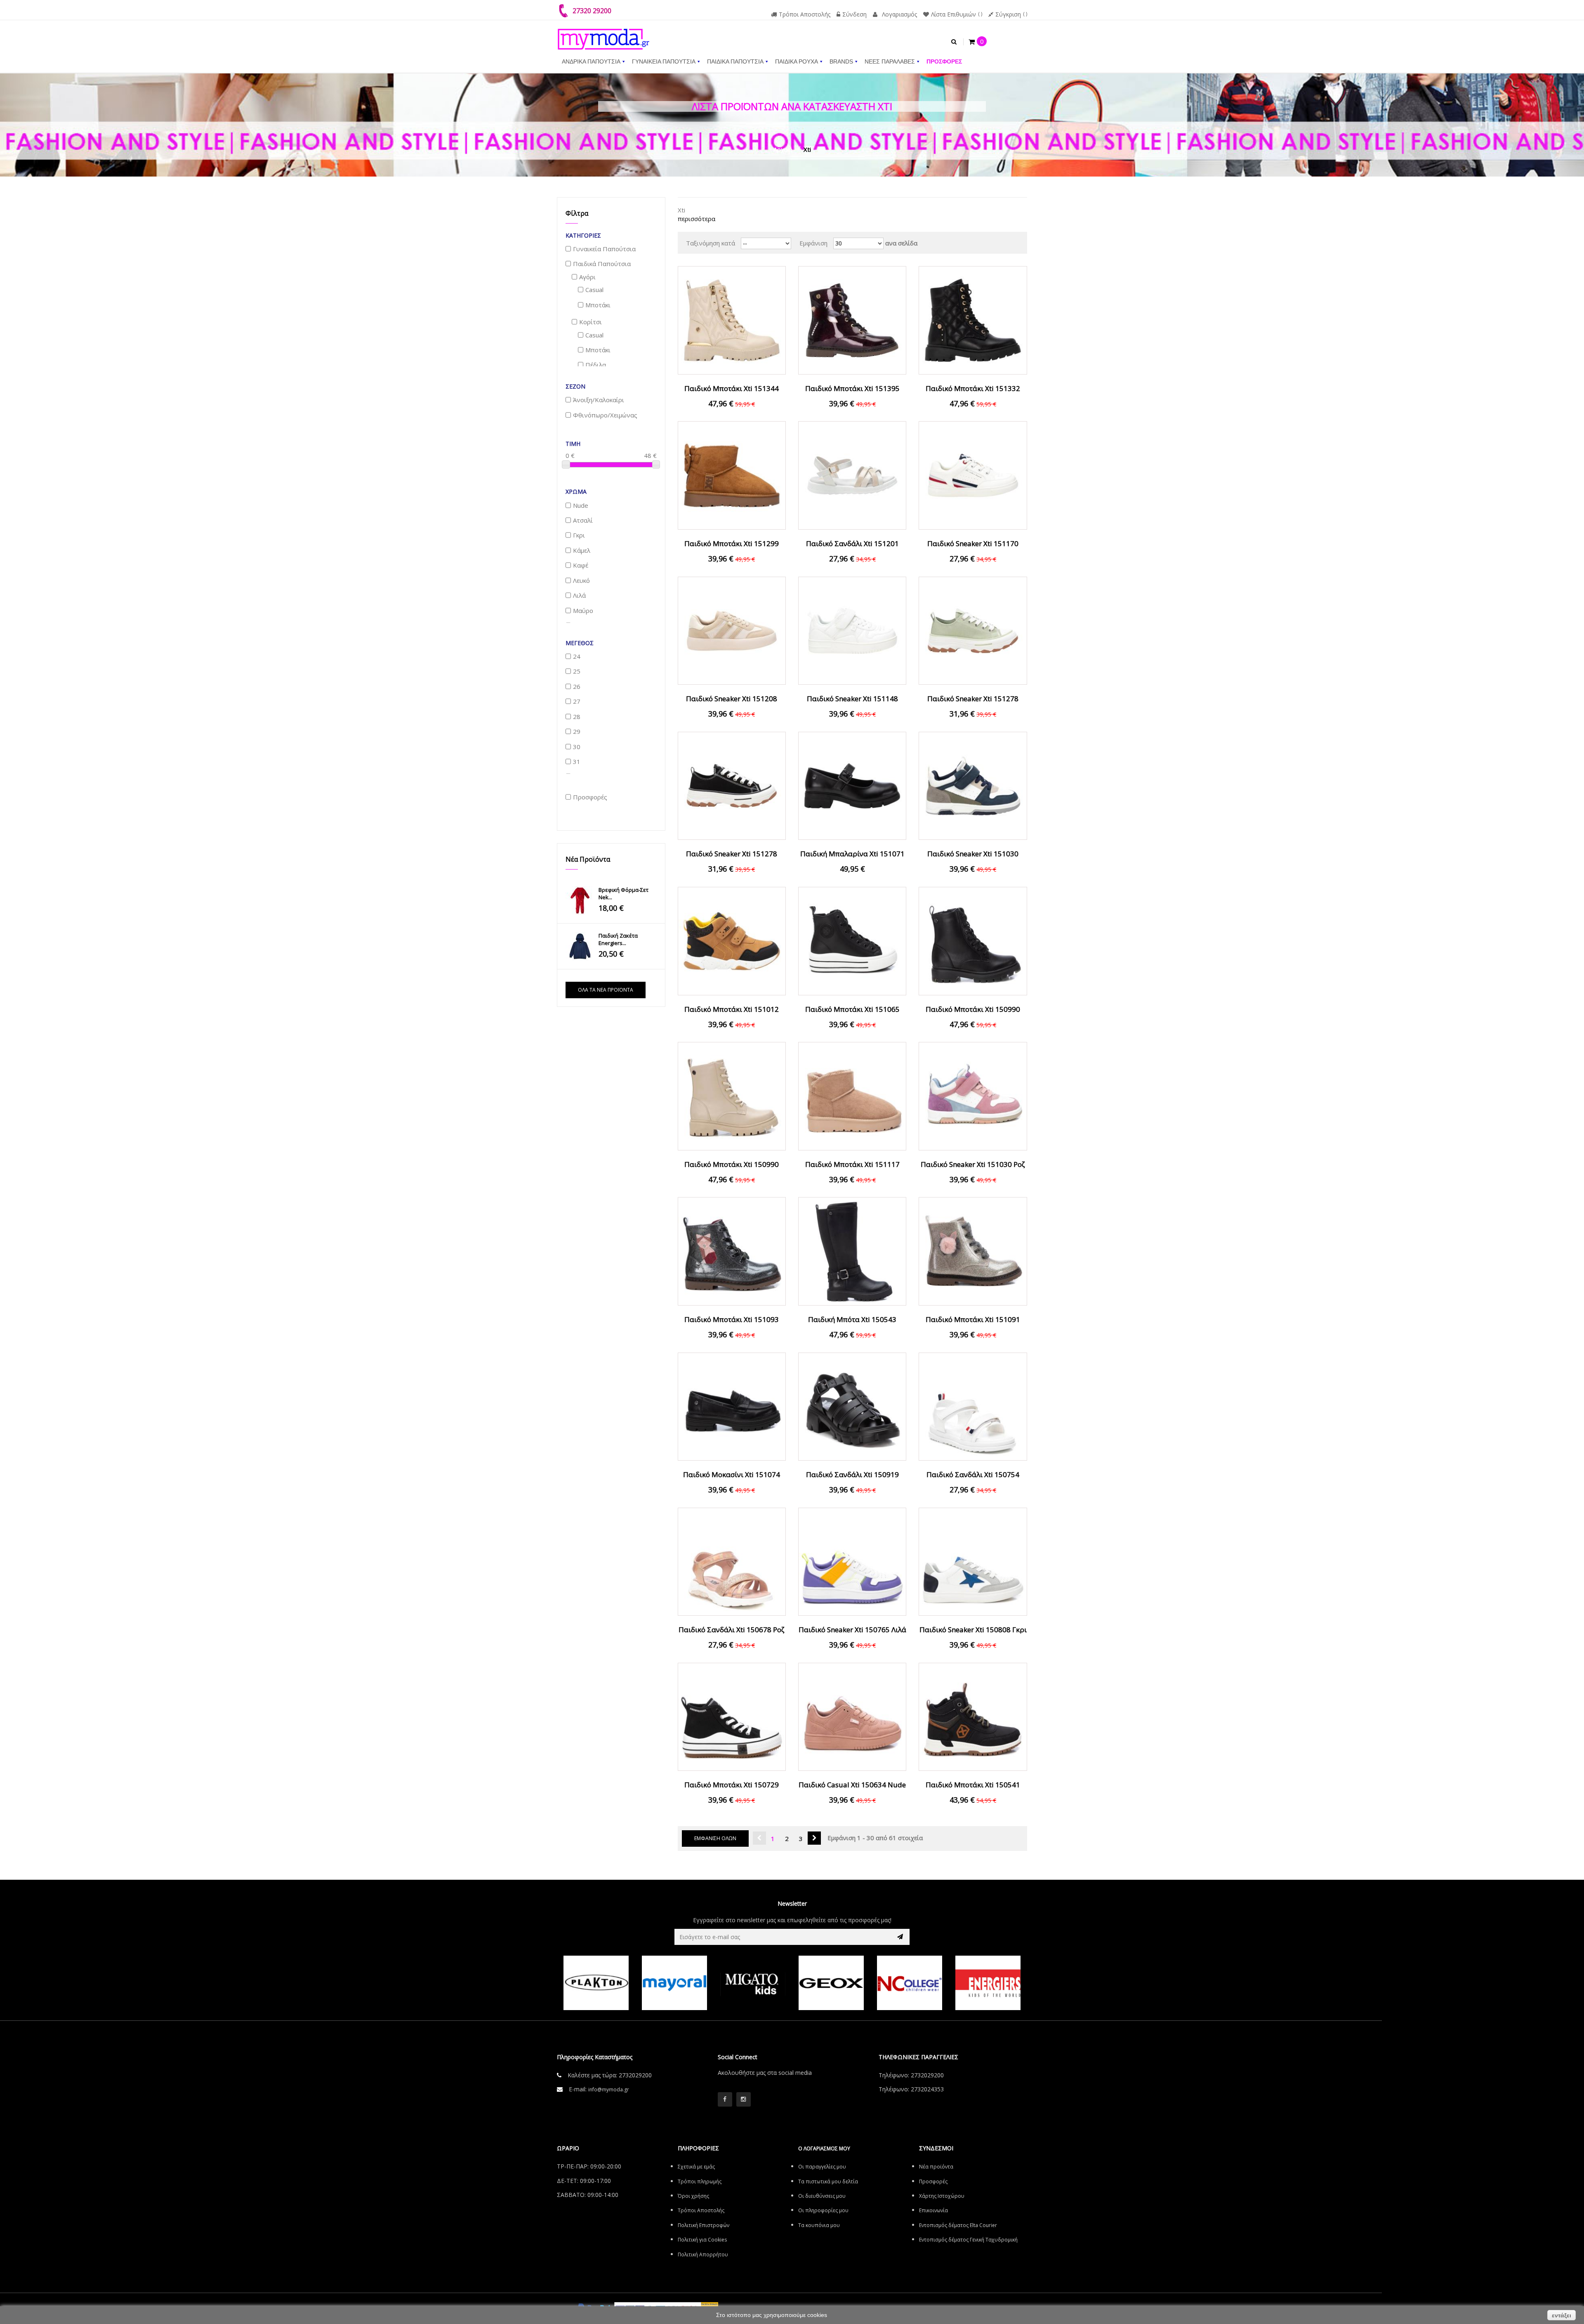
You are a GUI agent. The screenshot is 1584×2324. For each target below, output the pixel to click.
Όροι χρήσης (693, 2196)
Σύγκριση (1008, 14)
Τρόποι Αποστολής (805, 14)
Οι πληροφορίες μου (823, 2210)
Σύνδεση (854, 14)
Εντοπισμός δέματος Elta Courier (958, 2225)
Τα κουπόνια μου (819, 2225)
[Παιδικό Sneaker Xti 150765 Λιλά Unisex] (852, 1561)
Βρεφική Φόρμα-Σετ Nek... (623, 893)
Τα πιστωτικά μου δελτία (828, 2181)
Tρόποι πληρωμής (700, 2181)
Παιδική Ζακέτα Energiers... (618, 939)
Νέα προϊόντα (588, 859)
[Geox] (753, 1983)
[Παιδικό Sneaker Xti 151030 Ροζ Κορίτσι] (973, 1095)
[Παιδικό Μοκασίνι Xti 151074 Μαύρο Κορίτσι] (732, 1406)
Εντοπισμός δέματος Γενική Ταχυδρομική (968, 2240)
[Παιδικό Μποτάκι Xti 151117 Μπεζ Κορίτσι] (852, 1095)
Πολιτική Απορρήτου (703, 2254)
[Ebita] (988, 1983)
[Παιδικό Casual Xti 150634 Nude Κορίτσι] (852, 1716)
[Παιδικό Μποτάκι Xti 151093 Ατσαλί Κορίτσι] (732, 1251)
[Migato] (674, 1983)
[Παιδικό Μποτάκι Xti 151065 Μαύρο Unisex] (852, 940)
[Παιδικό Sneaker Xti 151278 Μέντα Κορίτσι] (973, 630)
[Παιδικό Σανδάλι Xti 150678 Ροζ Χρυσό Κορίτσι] (732, 1561)
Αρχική (783, 149)
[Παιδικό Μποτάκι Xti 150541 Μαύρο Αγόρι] (973, 1716)
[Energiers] (910, 1983)
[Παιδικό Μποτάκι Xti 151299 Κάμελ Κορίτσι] (732, 475)
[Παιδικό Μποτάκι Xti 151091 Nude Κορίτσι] (973, 1251)
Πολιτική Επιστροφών (704, 2225)
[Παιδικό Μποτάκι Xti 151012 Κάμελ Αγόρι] (732, 940)
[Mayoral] (596, 1983)
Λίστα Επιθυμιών (953, 14)
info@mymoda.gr (609, 2089)
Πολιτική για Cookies (702, 2240)
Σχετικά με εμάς (696, 2167)
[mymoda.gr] (603, 35)
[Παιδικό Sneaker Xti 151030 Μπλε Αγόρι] (973, 785)
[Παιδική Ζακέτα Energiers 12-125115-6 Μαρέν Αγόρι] (580, 946)
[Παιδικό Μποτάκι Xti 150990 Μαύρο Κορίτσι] (973, 940)
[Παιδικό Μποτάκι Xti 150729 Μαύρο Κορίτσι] (732, 1716)
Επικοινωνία (933, 2210)
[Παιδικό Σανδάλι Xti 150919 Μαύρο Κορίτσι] (852, 1406)
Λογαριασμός (899, 14)
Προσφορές (933, 2181)
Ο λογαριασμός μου (824, 2148)
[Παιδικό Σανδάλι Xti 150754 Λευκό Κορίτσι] (973, 1406)
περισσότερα (697, 219)
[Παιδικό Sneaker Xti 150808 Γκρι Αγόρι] (973, 1561)
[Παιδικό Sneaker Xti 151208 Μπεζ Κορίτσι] (732, 630)
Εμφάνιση (813, 243)
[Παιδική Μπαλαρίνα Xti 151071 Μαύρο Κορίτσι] (852, 785)
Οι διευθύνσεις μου (822, 2196)
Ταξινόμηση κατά (711, 243)
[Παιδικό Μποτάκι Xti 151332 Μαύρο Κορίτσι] (973, 320)
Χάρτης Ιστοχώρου (942, 2196)
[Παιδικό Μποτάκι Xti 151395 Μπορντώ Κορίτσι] (852, 320)
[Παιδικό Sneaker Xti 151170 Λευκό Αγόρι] (973, 475)
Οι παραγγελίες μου (822, 2167)
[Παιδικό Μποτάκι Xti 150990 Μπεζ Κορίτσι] (732, 1095)
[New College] (831, 1983)
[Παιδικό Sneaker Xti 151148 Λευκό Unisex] (852, 630)
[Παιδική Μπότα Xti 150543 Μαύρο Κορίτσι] (852, 1251)
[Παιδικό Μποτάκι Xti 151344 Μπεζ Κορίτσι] (732, 320)
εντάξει (1562, 2315)
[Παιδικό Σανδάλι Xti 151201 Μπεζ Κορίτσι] (852, 475)
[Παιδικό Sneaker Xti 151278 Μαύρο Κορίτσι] (732, 785)
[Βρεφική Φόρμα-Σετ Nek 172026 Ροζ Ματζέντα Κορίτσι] (580, 900)
